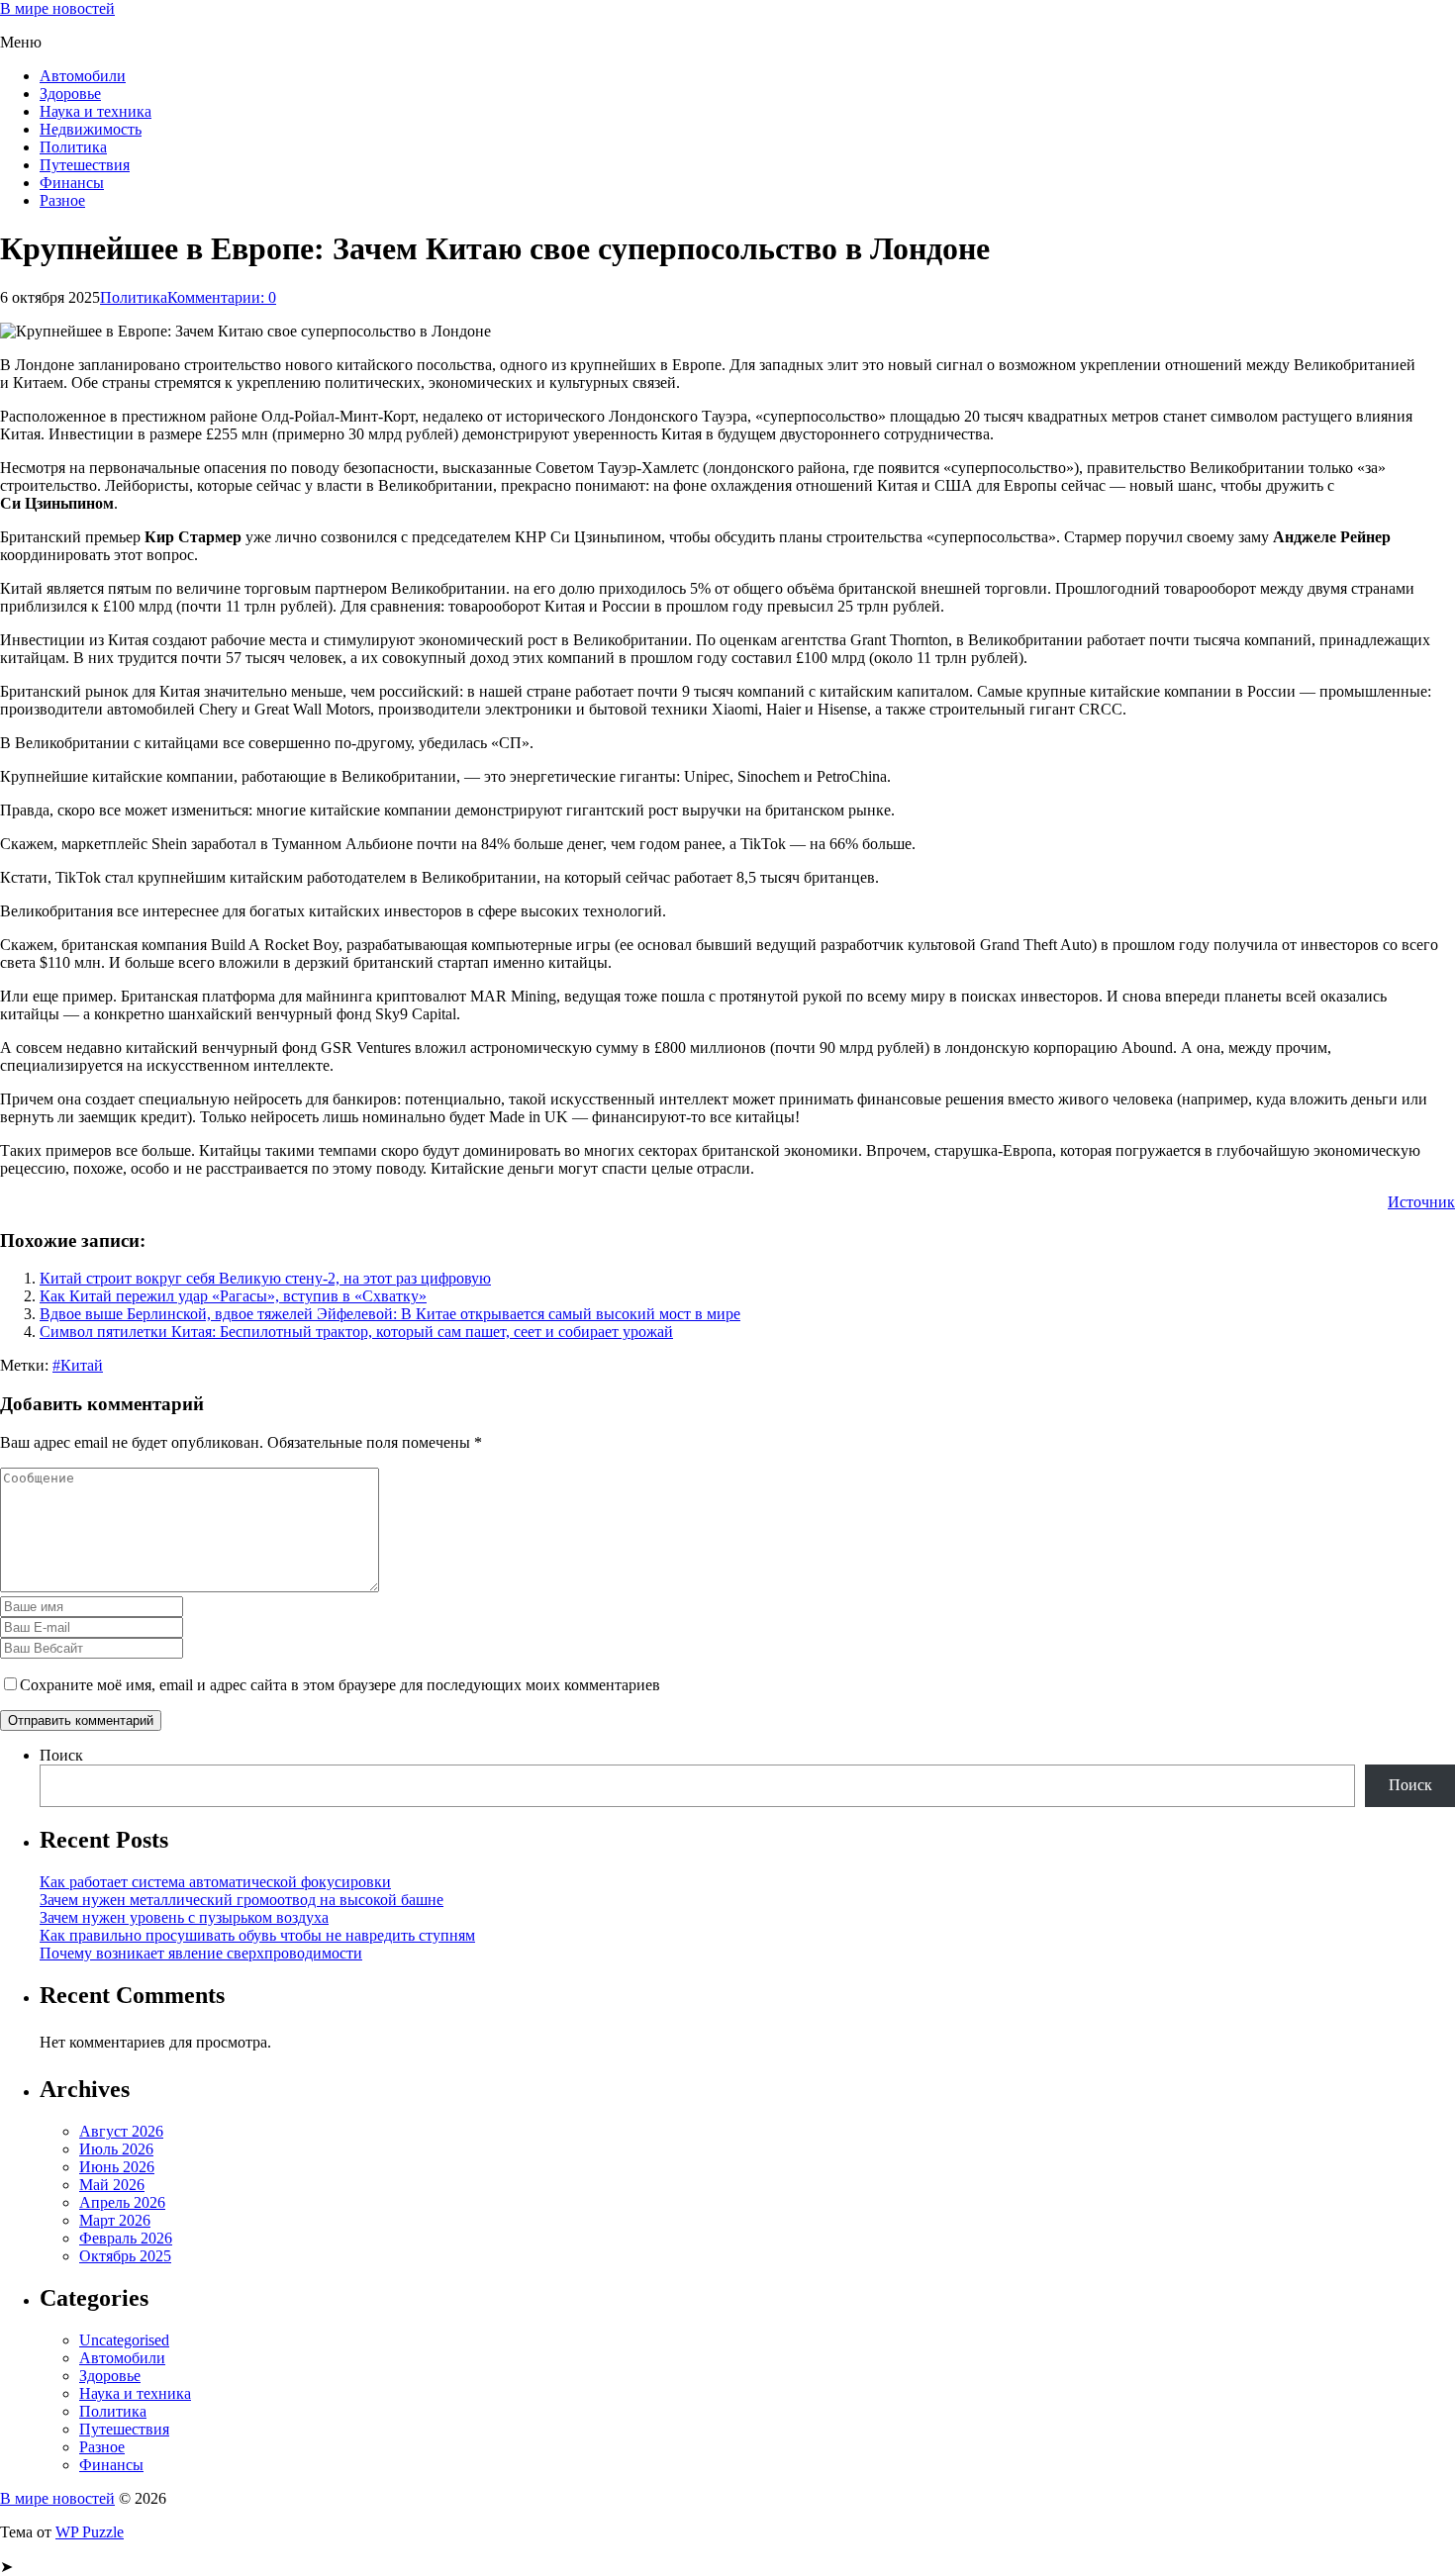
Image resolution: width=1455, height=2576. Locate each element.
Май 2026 (112, 2185)
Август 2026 (121, 2131)
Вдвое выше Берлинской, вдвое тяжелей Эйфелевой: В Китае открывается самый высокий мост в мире (390, 1314)
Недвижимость (91, 129)
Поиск (61, 1755)
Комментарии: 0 (222, 297)
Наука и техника (96, 111)
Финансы (72, 183)
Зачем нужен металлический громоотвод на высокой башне (242, 1900)
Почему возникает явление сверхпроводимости (201, 1953)
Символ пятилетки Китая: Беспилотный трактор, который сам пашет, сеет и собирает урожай (356, 1332)
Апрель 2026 (122, 2202)
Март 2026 (115, 2220)
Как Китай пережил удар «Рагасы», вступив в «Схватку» (233, 1296)
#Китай (78, 1365)
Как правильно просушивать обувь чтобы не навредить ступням (257, 1935)
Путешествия (85, 165)
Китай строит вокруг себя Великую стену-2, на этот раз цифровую (265, 1278)
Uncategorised (124, 2340)
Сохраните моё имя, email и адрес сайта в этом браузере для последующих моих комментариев (340, 1685)
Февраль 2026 (126, 2238)
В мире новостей (57, 8)
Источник (1421, 1202)
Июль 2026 (116, 2149)
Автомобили (83, 76)
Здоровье (70, 94)
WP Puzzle (90, 2532)
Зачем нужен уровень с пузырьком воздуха (184, 1917)
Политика (73, 147)
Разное (62, 200)
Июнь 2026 (117, 2167)
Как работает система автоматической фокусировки (215, 1882)
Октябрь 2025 (125, 2256)
